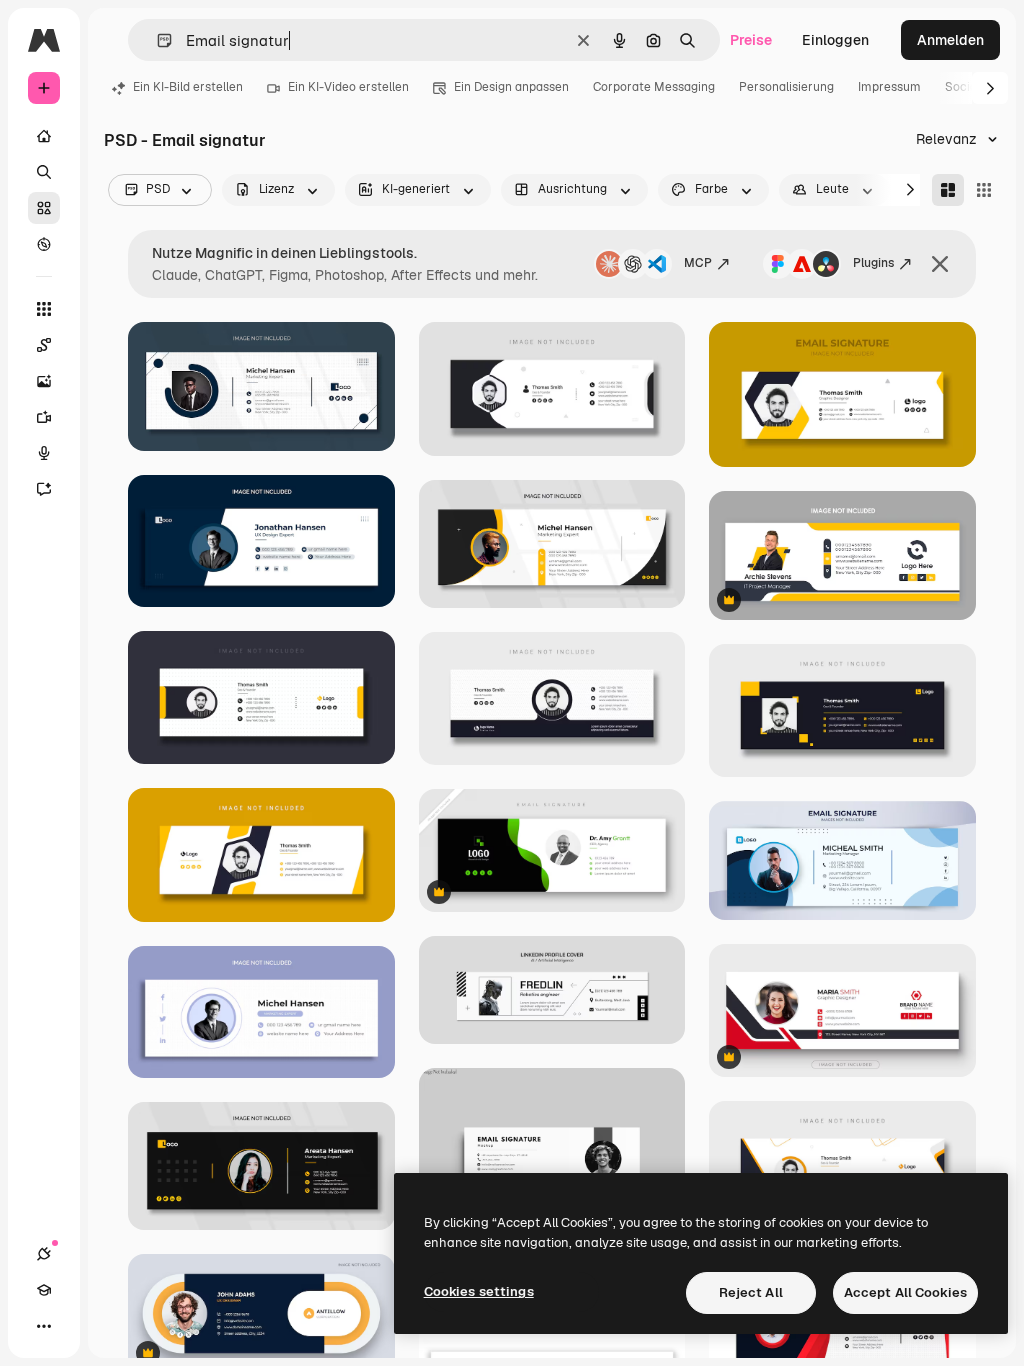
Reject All (751, 1292)
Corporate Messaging (654, 87)
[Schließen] (940, 264)
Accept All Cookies (905, 1292)
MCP (698, 263)
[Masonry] (948, 190)
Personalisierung (786, 87)
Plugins (873, 263)
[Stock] (44, 208)
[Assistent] (44, 489)
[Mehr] (44, 1326)
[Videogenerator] (44, 417)
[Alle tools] (44, 309)
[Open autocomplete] (156, 40)
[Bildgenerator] (44, 381)
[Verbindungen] (44, 1254)
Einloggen (835, 40)
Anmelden (950, 40)
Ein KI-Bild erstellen (188, 87)
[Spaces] (44, 345)
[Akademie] (44, 1290)
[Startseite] (44, 136)
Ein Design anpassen (511, 87)
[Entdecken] (44, 244)
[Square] (984, 190)
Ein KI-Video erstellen (348, 87)
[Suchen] (44, 172)
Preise (751, 40)
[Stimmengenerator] (44, 453)
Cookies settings (479, 1291)
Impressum (889, 87)
